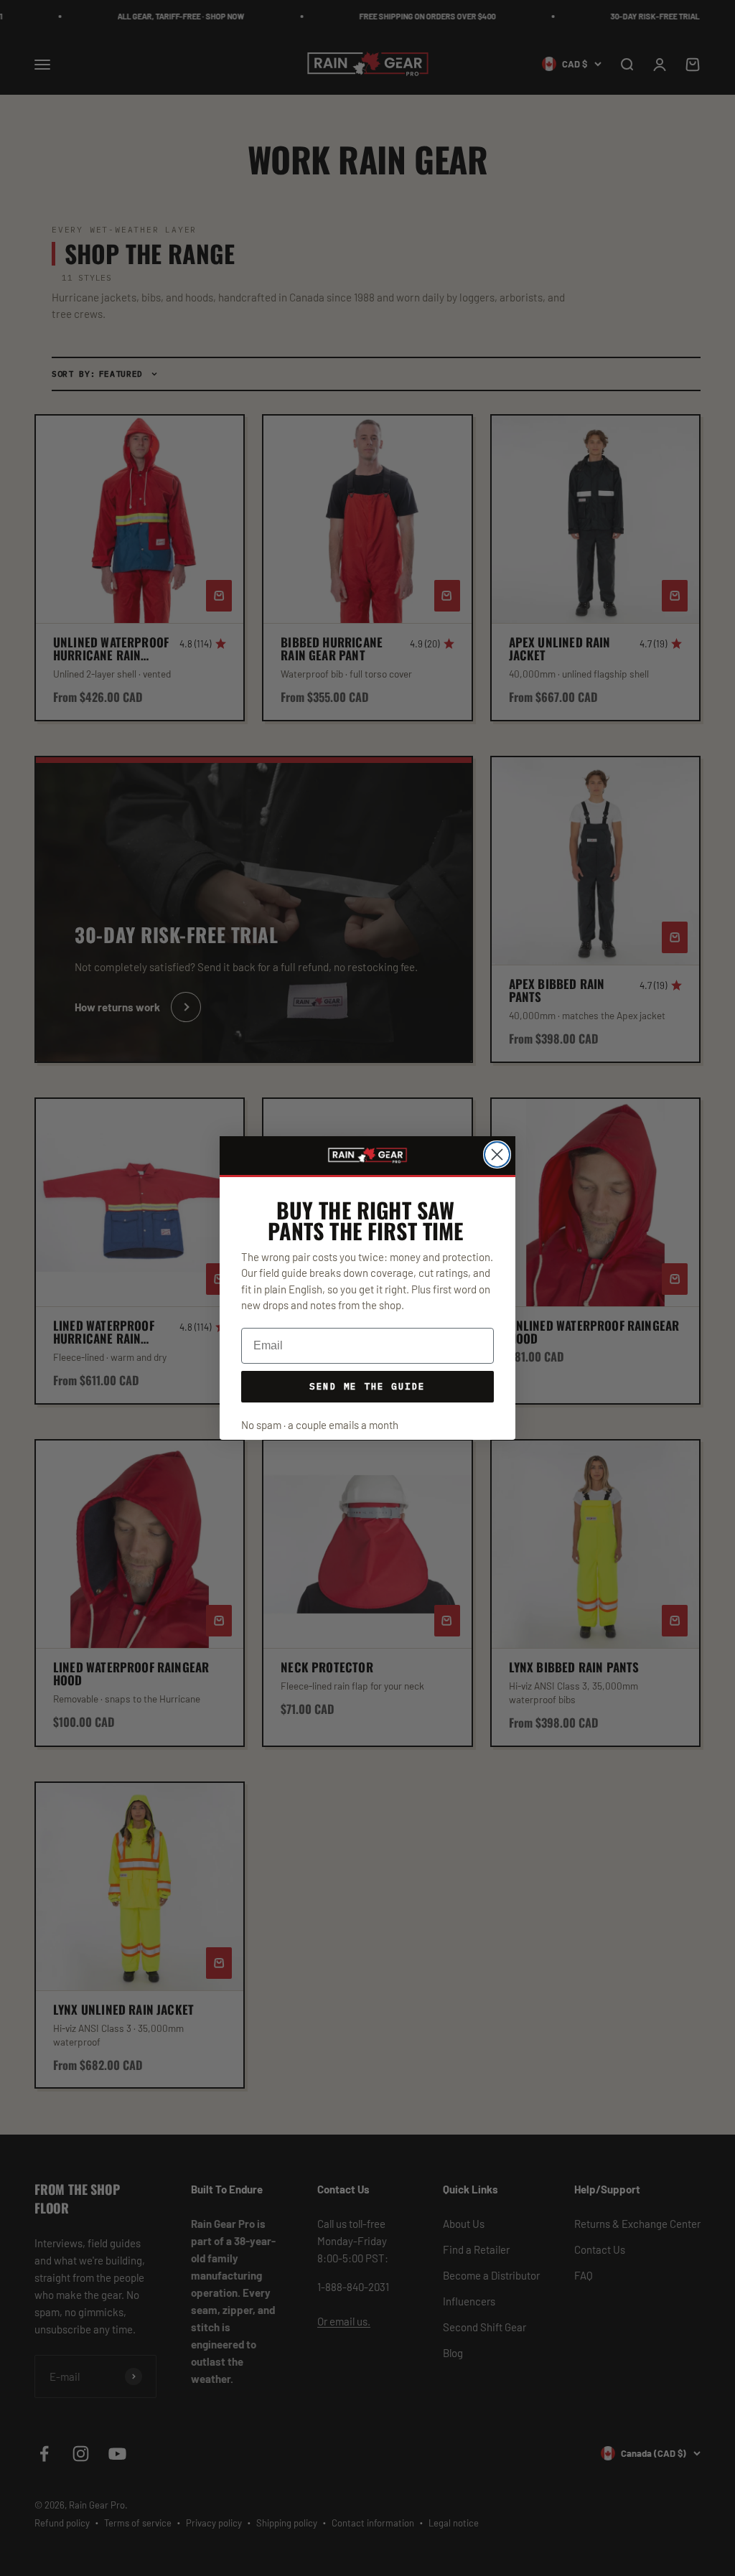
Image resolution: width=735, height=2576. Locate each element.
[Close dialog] (497, 1154)
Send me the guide (367, 1386)
